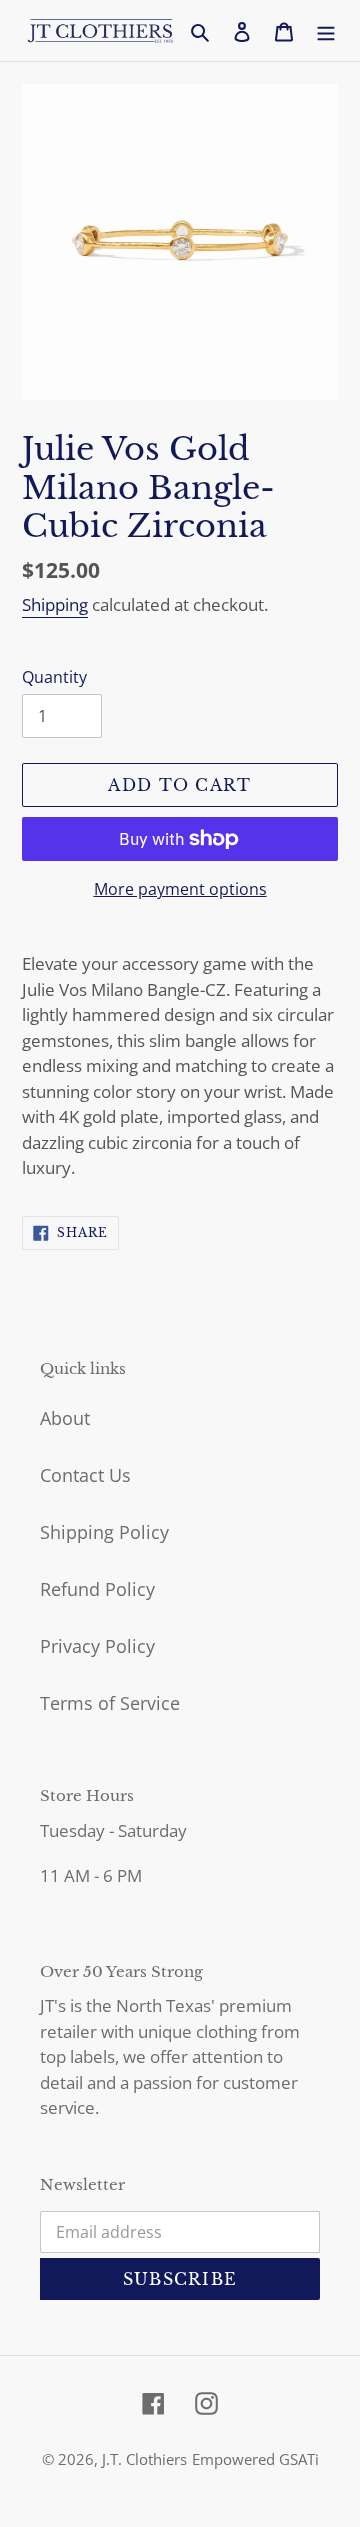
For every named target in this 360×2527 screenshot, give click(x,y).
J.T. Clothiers (144, 2459)
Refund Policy (97, 1589)
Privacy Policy (97, 1646)
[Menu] (326, 30)
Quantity (54, 677)
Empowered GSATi (255, 2459)
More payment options (180, 889)
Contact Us (85, 1475)
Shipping (55, 604)
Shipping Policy (104, 1532)
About (65, 1418)
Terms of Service (110, 1703)
